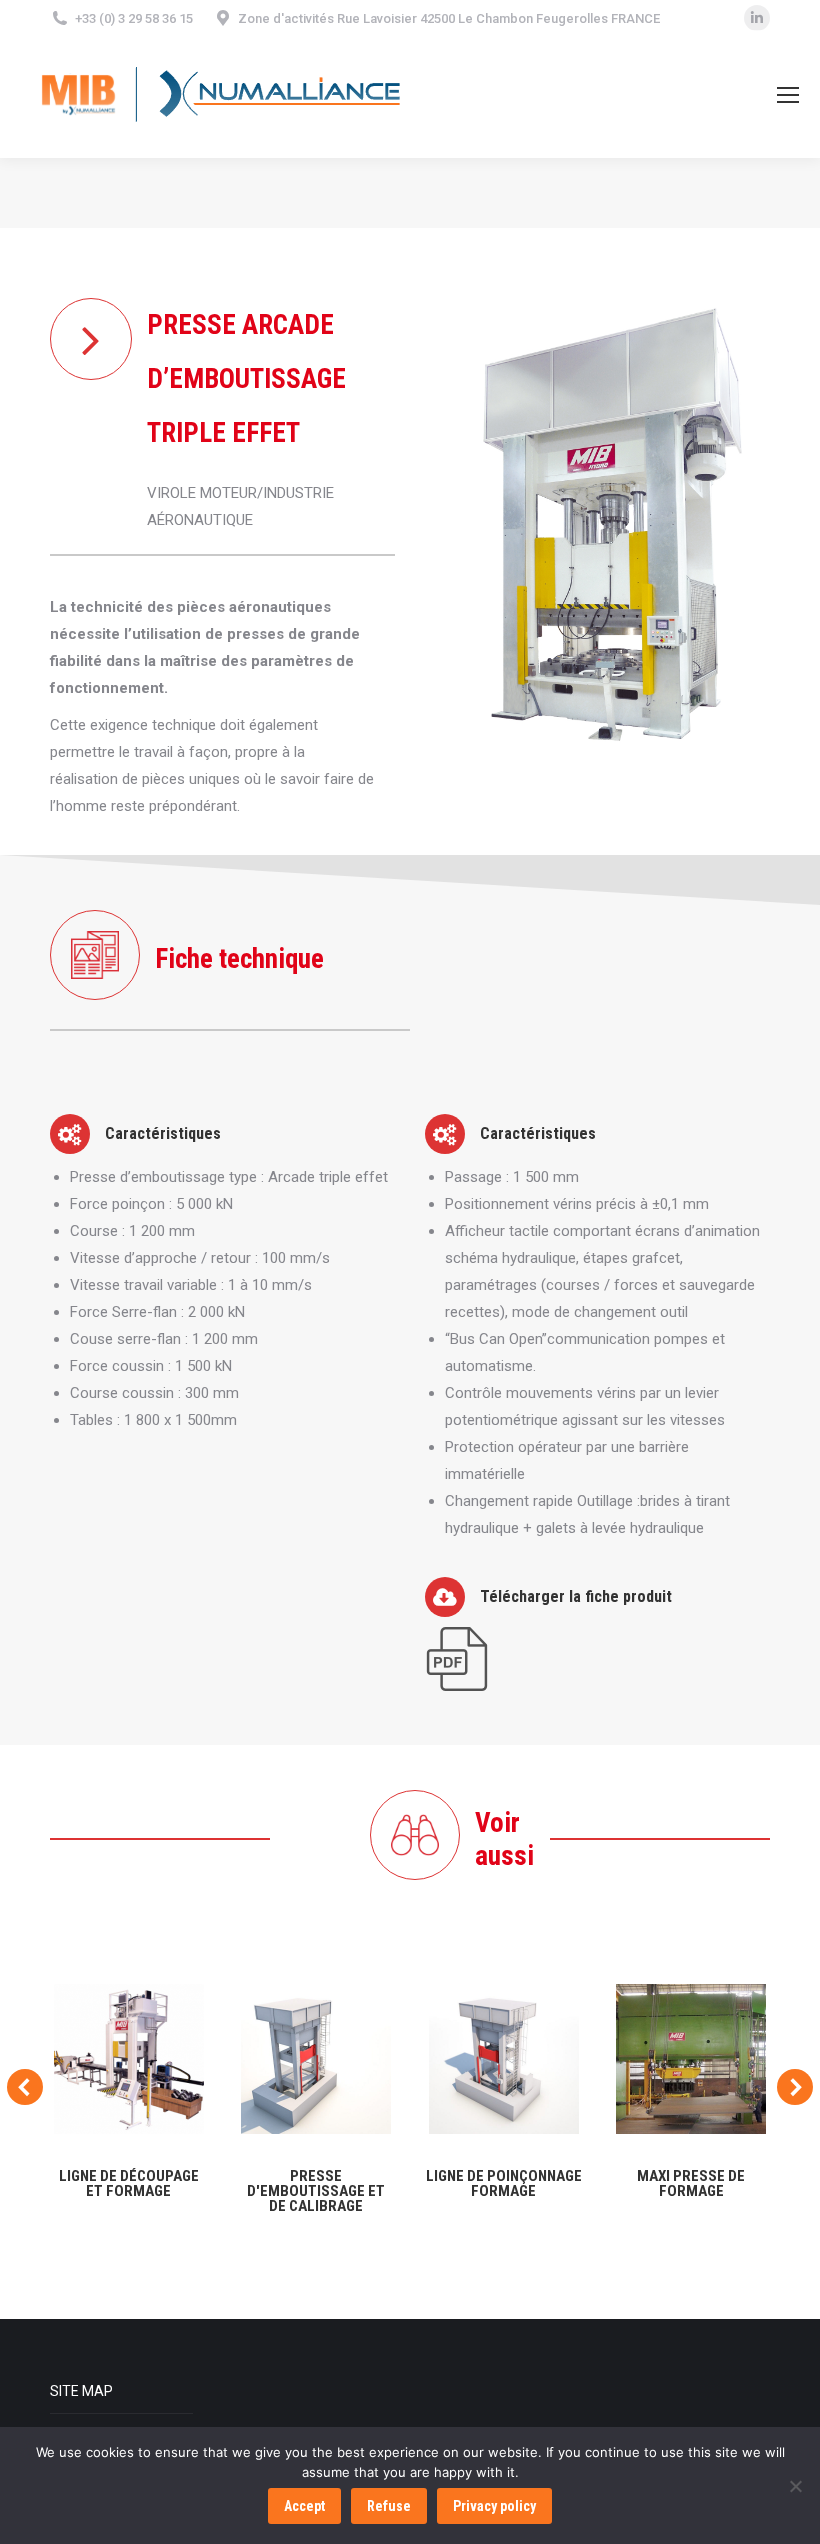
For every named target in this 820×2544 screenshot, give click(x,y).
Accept (304, 2506)
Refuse (389, 2506)
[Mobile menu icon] (788, 95)
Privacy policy (494, 2506)
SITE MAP (81, 2391)
